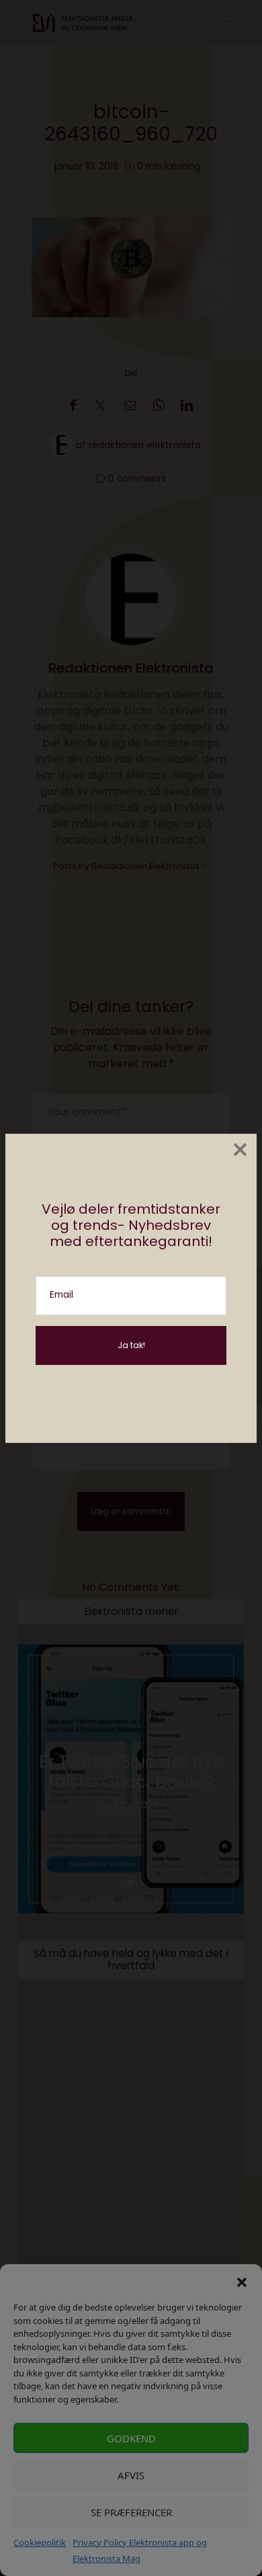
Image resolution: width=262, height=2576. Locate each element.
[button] (242, 2281)
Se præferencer (131, 2512)
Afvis (131, 2475)
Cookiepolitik (40, 2542)
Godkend (131, 2438)
